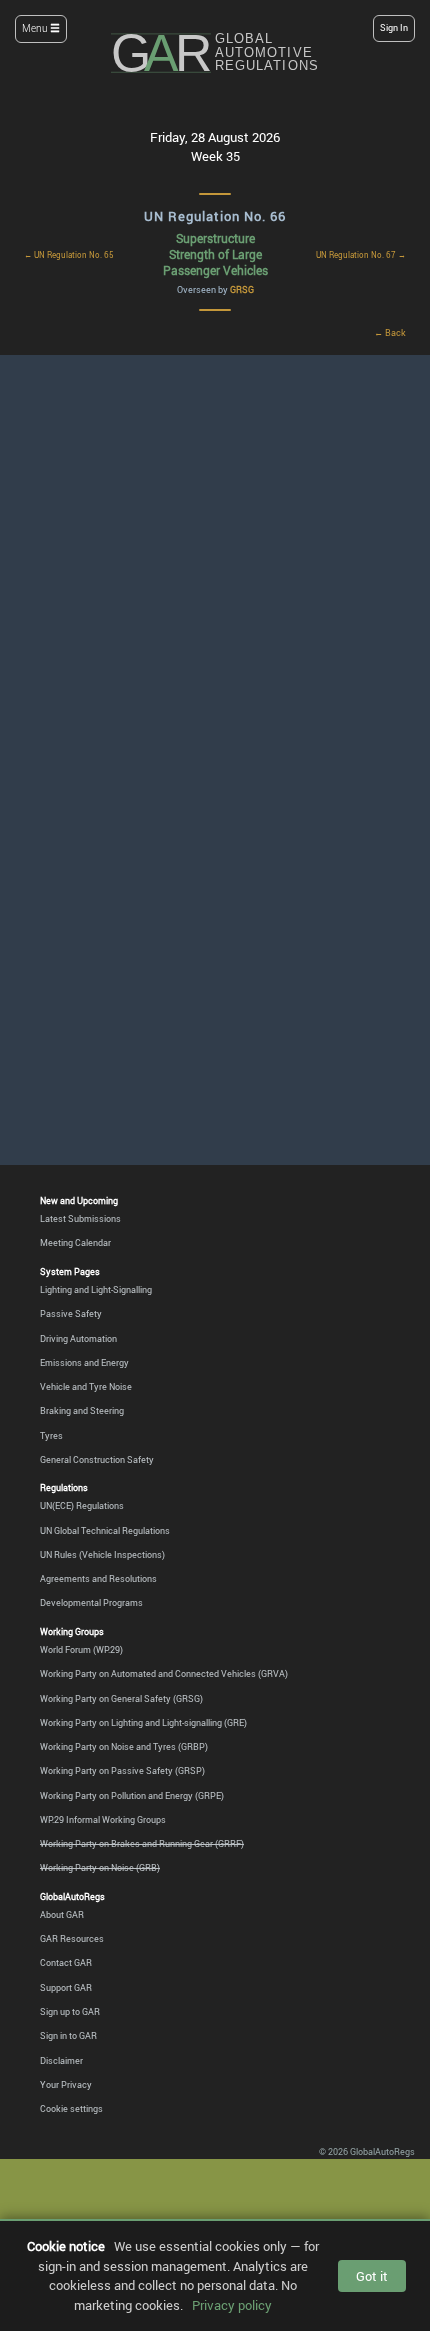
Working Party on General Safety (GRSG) (121, 1698)
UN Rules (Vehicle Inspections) (102, 1554)
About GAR (62, 1914)
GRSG (242, 289)
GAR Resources (72, 1938)
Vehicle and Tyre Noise (86, 1386)
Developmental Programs (91, 1602)
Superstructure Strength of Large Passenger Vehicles (215, 253)
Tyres (51, 1435)
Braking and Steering (82, 1410)
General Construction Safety (97, 1459)
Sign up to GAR (70, 2011)
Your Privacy (66, 2084)
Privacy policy (232, 2305)
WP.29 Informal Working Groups (103, 1819)
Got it (372, 2276)
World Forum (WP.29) (81, 1649)
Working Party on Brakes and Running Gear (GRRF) (142, 1843)
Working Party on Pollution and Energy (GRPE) (132, 1795)
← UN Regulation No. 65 (69, 255)
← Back (390, 332)
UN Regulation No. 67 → (361, 255)
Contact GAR (66, 1962)
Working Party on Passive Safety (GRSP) (122, 1770)
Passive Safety (71, 1313)
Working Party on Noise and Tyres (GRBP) (124, 1746)
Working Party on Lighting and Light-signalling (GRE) (143, 1722)
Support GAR (66, 1987)
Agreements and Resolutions (98, 1578)
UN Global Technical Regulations (105, 1530)
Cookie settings (71, 2108)
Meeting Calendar (75, 1242)
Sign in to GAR (68, 2035)
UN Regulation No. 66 (215, 216)
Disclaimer (61, 2060)
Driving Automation (78, 1338)
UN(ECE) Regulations (82, 1505)
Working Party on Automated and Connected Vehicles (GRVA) (164, 1673)
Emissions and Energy (84, 1362)
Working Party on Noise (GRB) (100, 1867)
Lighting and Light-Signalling (96, 1289)
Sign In (394, 28)
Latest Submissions (80, 1218)
